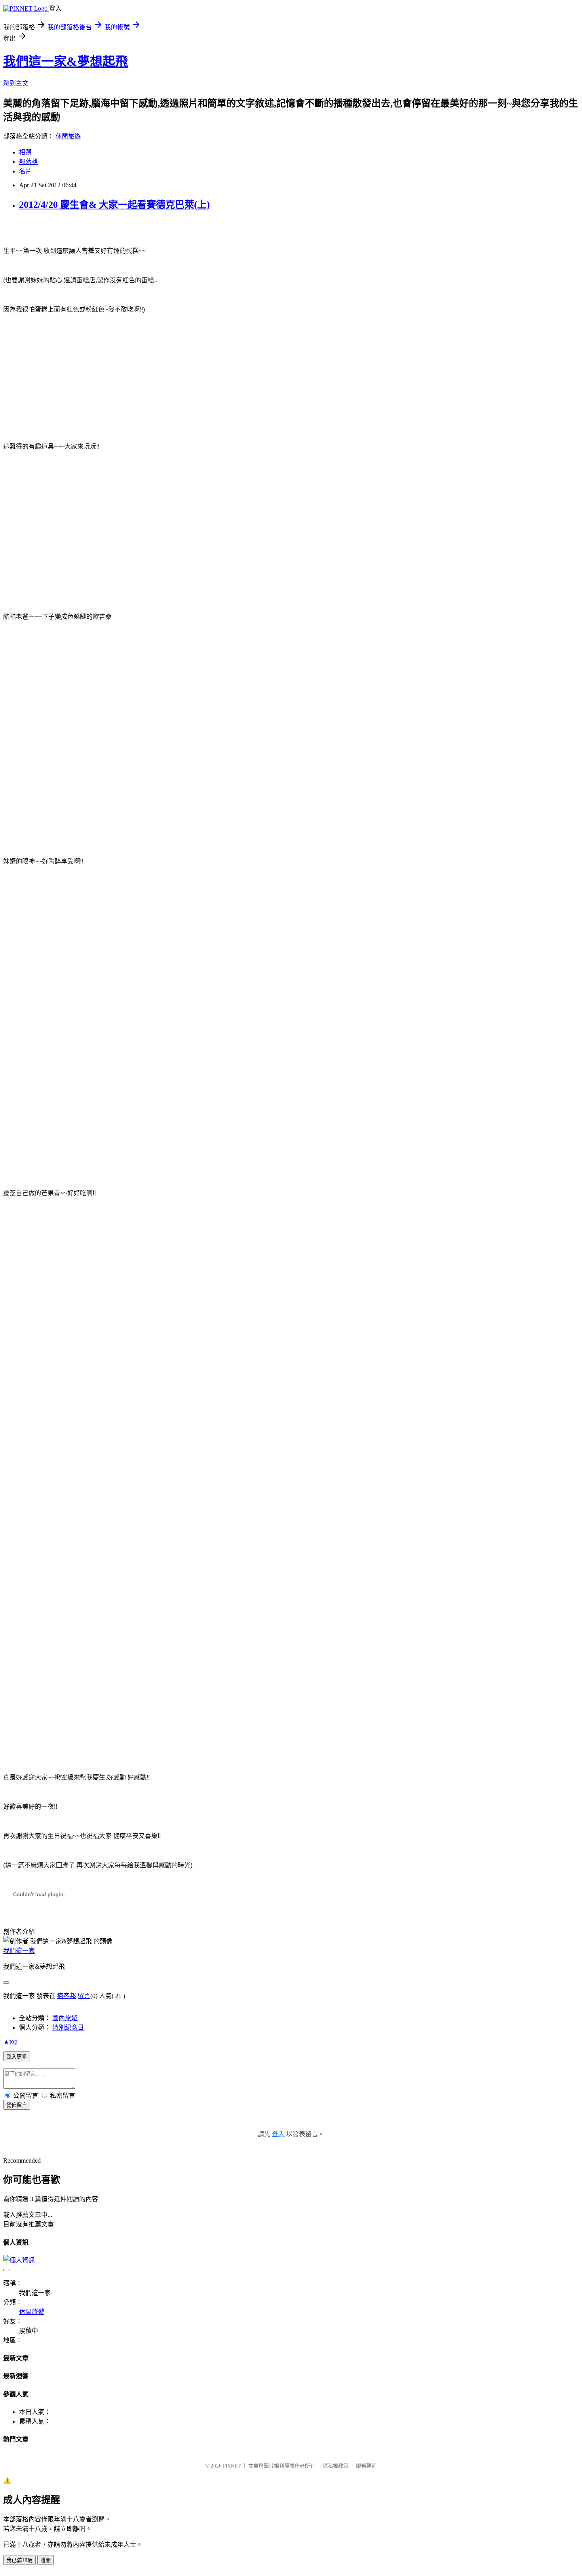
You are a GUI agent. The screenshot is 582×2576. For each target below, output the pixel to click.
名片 (25, 171)
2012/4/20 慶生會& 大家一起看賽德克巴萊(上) (114, 205)
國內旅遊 (65, 2018)
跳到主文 (16, 83)
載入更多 (17, 2057)
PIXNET (232, 2466)
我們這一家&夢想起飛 (66, 61)
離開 (46, 2560)
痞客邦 (67, 1996)
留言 (84, 1996)
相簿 (25, 152)
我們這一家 (19, 1951)
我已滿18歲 (19, 2560)
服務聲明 (366, 2466)
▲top (10, 2041)
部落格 (29, 162)
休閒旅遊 (68, 136)
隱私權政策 (336, 2466)
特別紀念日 (68, 2028)
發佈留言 (17, 2105)
